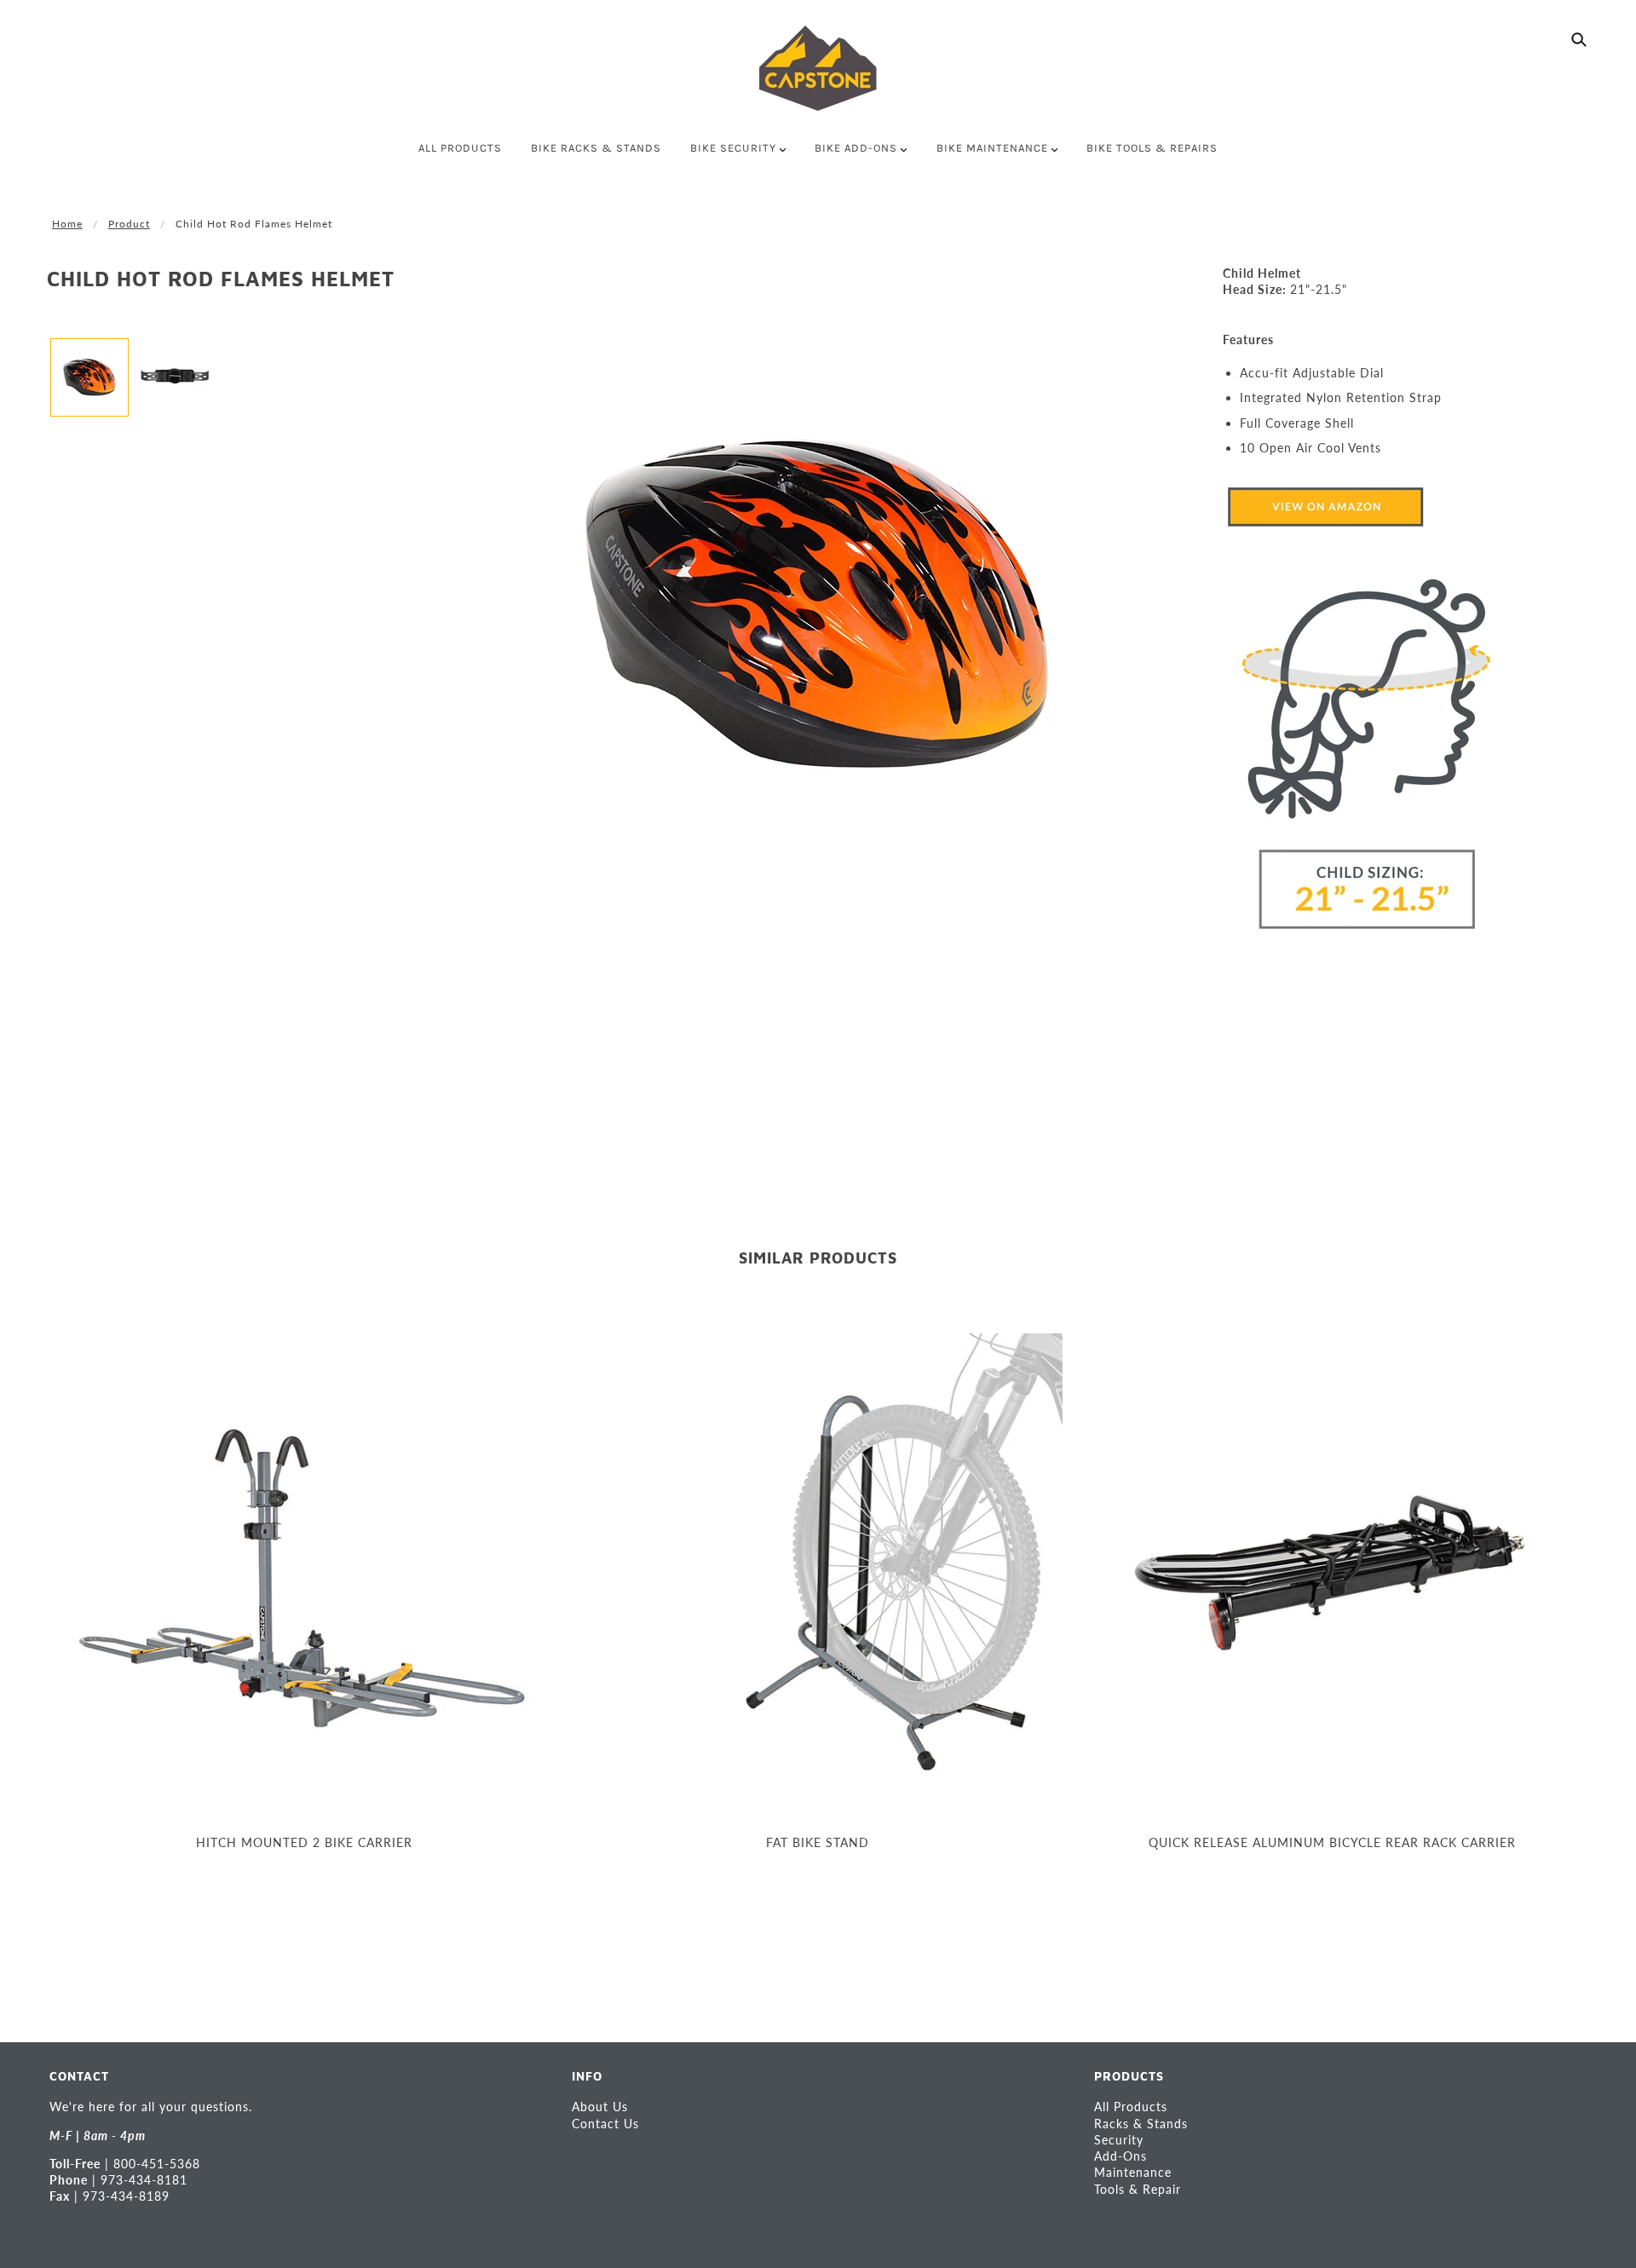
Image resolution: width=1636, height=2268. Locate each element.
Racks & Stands (1141, 2124)
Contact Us (605, 2124)
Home (67, 224)
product (129, 224)
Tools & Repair (1138, 2189)
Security (1119, 2140)
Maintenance (1133, 2172)
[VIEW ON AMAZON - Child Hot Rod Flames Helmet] (1325, 506)
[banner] (818, 68)
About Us (600, 2107)
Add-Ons (1120, 2156)
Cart (1575, 149)
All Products (1131, 2107)
